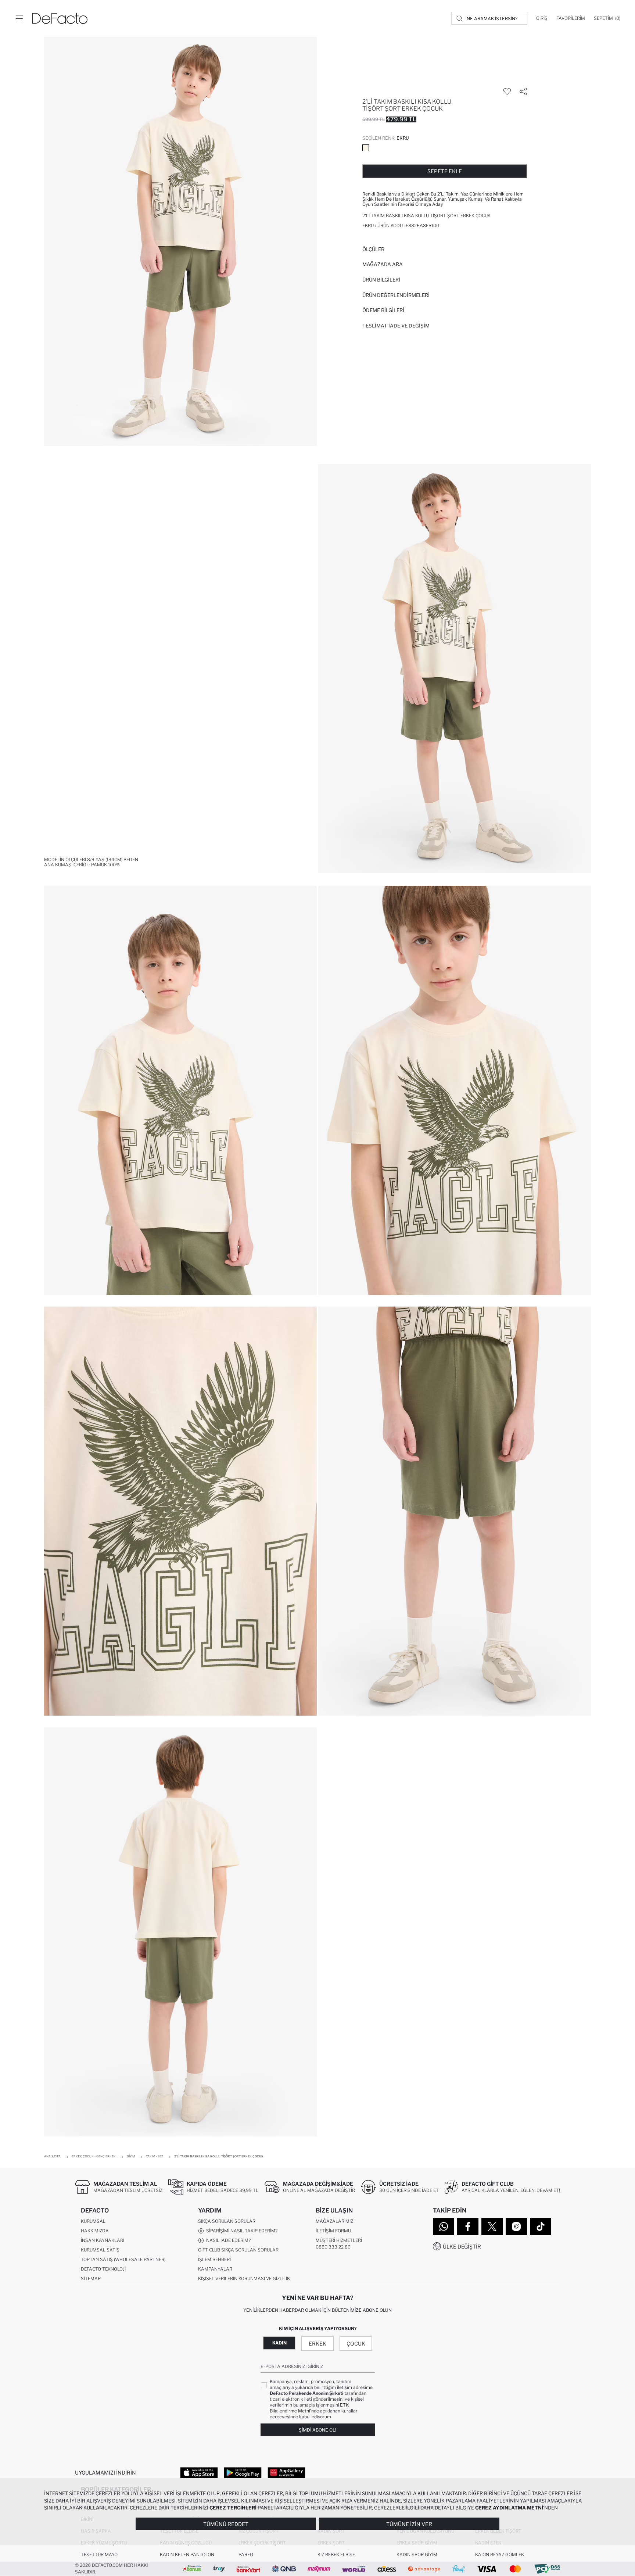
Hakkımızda (95, 2231)
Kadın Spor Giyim (417, 2554)
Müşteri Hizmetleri (339, 2240)
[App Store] (199, 2472)
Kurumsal (93, 2221)
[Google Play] (243, 2472)
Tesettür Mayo (99, 2554)
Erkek (317, 2344)
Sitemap (91, 2278)
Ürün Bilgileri (381, 280)
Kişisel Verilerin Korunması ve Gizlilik (244, 2278)
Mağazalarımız (334, 2221)
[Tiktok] (541, 2226)
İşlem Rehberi (214, 2259)
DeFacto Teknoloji (103, 2269)
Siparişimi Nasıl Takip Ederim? (241, 2231)
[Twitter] (492, 2226)
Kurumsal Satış (100, 2250)
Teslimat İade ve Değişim (396, 326)
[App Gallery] (286, 2472)
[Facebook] (468, 2226)
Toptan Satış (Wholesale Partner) (123, 2259)
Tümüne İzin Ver (409, 2524)
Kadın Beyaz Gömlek (500, 2554)
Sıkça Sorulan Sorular (227, 2221)
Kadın (279, 2343)
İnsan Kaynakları (103, 2240)
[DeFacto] (60, 18)
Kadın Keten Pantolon (187, 2554)
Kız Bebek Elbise (336, 2554)
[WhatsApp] (444, 2226)
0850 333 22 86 (333, 2247)
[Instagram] (516, 2226)
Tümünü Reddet (226, 2524)
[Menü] (19, 18)
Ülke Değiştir (462, 2247)
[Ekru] (366, 148)
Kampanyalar (215, 2269)
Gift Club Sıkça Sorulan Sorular (238, 2250)
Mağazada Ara (383, 264)
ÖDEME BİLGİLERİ (383, 310)
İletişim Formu (333, 2231)
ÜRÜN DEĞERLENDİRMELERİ (396, 295)
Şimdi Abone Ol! (317, 2430)
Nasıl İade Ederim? (227, 2240)
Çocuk (356, 2344)
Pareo (246, 2554)
